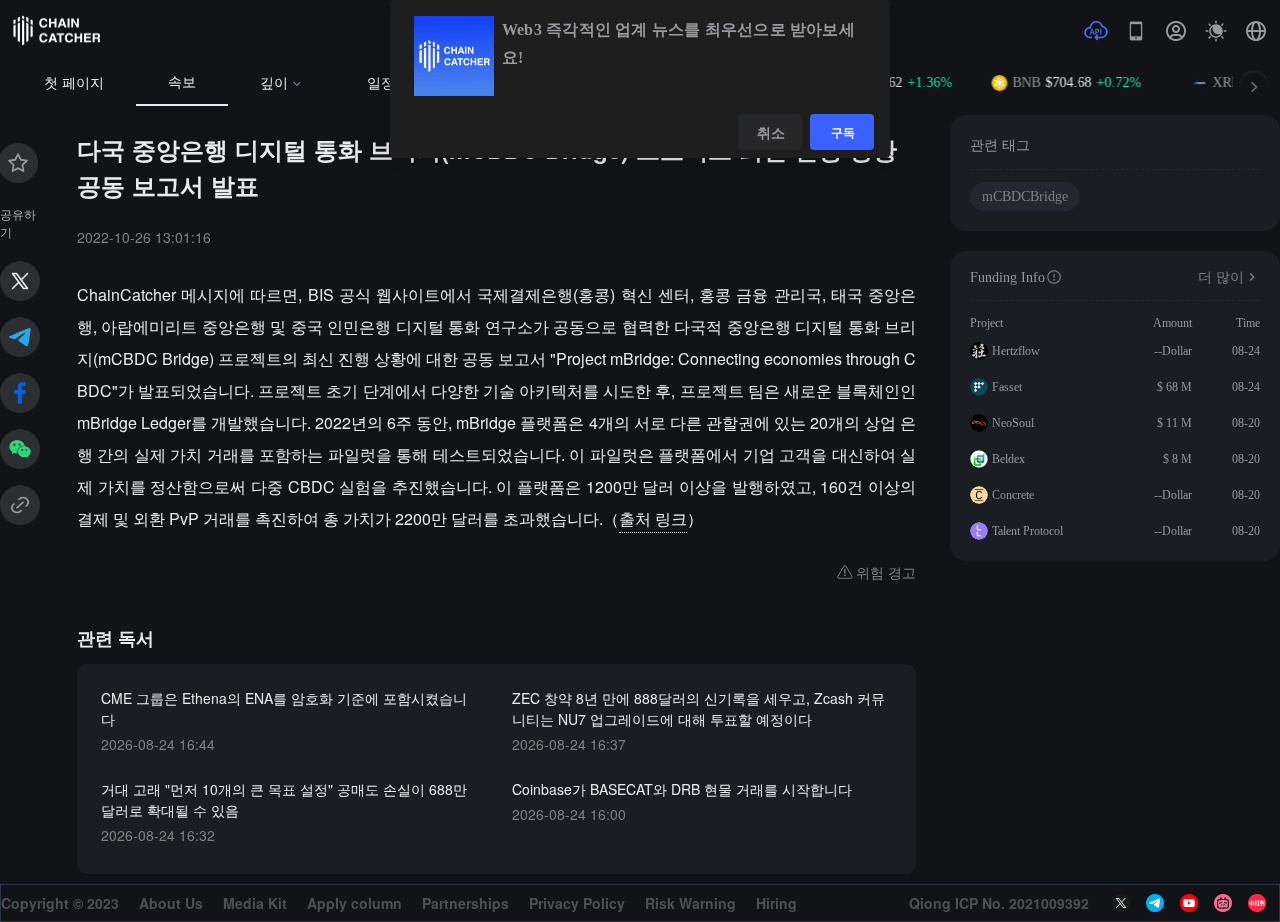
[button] (1256, 31)
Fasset (1007, 387)
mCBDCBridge (1025, 196)
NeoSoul (1013, 423)
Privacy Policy (577, 903)
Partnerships (465, 903)
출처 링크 (653, 518)
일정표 (388, 83)
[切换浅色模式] (1216, 31)
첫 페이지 (74, 83)
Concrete (1013, 495)
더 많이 (1221, 277)
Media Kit (255, 903)
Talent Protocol (1027, 531)
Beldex (1008, 459)
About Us (171, 903)
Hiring (776, 903)
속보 (182, 82)
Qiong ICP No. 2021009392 (999, 903)
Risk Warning (690, 903)
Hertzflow (1016, 351)
